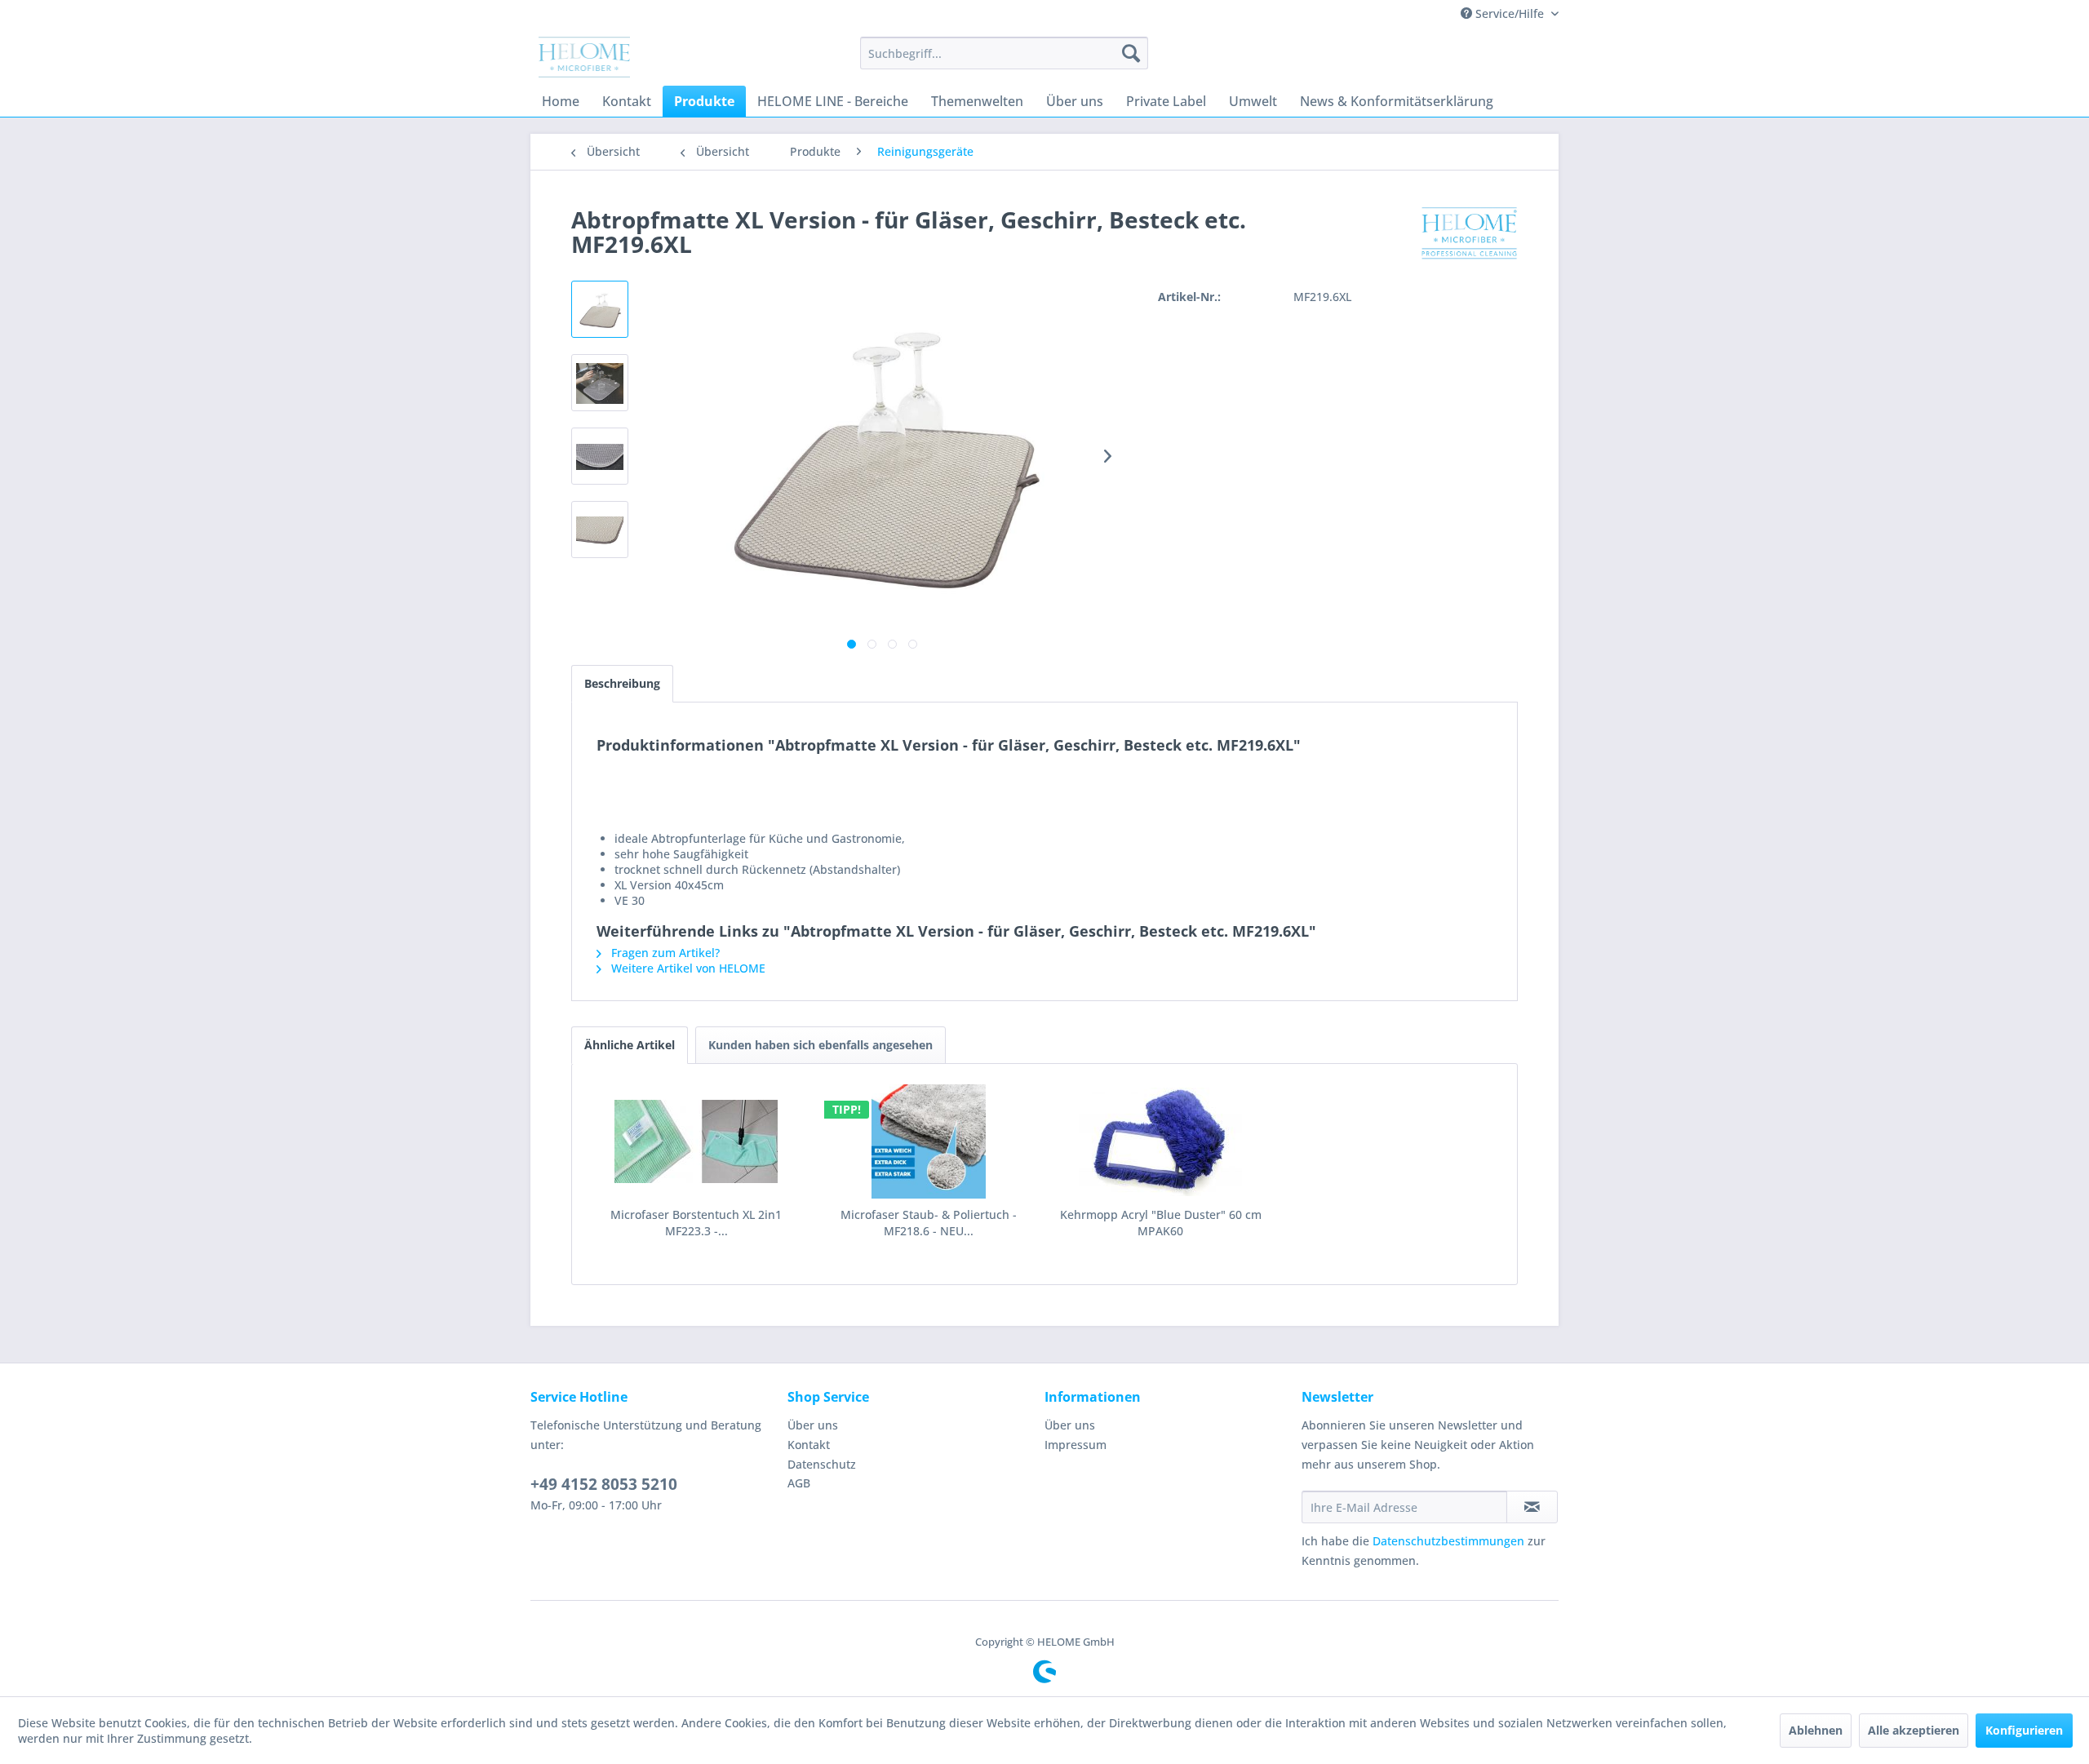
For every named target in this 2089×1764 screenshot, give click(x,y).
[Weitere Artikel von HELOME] (1470, 236)
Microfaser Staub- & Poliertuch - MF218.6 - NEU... (929, 1223)
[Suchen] (1131, 53)
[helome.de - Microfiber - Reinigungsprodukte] (584, 57)
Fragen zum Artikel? (664, 953)
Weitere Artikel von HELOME (687, 968)
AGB (799, 1483)
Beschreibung (622, 683)
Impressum (1076, 1445)
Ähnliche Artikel (630, 1045)
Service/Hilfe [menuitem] (1510, 13)
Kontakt (809, 1445)
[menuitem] (1004, 53)
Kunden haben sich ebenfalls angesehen (821, 1045)
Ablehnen (1816, 1730)
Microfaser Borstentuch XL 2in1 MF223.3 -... (696, 1223)
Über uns (813, 1425)
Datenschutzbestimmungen (1448, 1541)
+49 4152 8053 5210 (604, 1484)
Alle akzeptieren (1914, 1730)
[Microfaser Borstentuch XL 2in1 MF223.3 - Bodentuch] (696, 1141)
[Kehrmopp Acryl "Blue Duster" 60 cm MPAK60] (1161, 1141)
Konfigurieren (2024, 1730)
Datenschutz (822, 1464)
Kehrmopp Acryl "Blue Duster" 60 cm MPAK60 (1161, 1223)
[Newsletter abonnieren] (1532, 1507)
